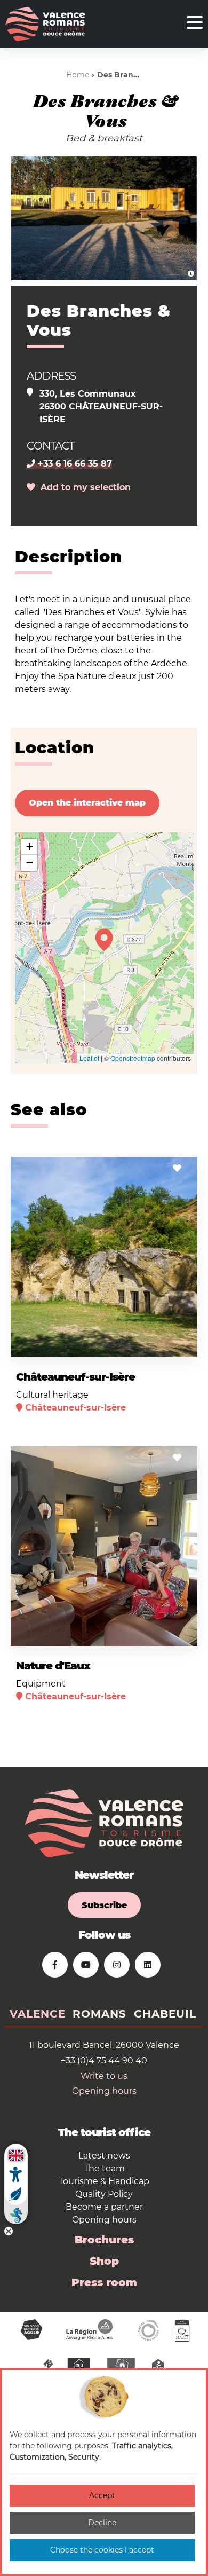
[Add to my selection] (177, 1168)
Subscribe (104, 1905)
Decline (102, 2523)
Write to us (104, 2076)
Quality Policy (104, 2194)
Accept (102, 2495)
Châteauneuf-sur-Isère (75, 1377)
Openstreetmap (133, 1058)
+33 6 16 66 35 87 (74, 464)
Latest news (104, 2156)
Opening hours (104, 2091)
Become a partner (104, 2207)
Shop (104, 2261)
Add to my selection (83, 487)
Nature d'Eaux (53, 1666)
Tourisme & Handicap (104, 2181)
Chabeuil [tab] (165, 2014)
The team (104, 2168)
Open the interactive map (87, 803)
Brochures (104, 2240)
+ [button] (30, 846)
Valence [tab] (38, 2014)
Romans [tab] (99, 2014)
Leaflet (89, 1058)
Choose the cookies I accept (102, 2550)
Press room (104, 2282)
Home (78, 75)
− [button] (30, 862)
